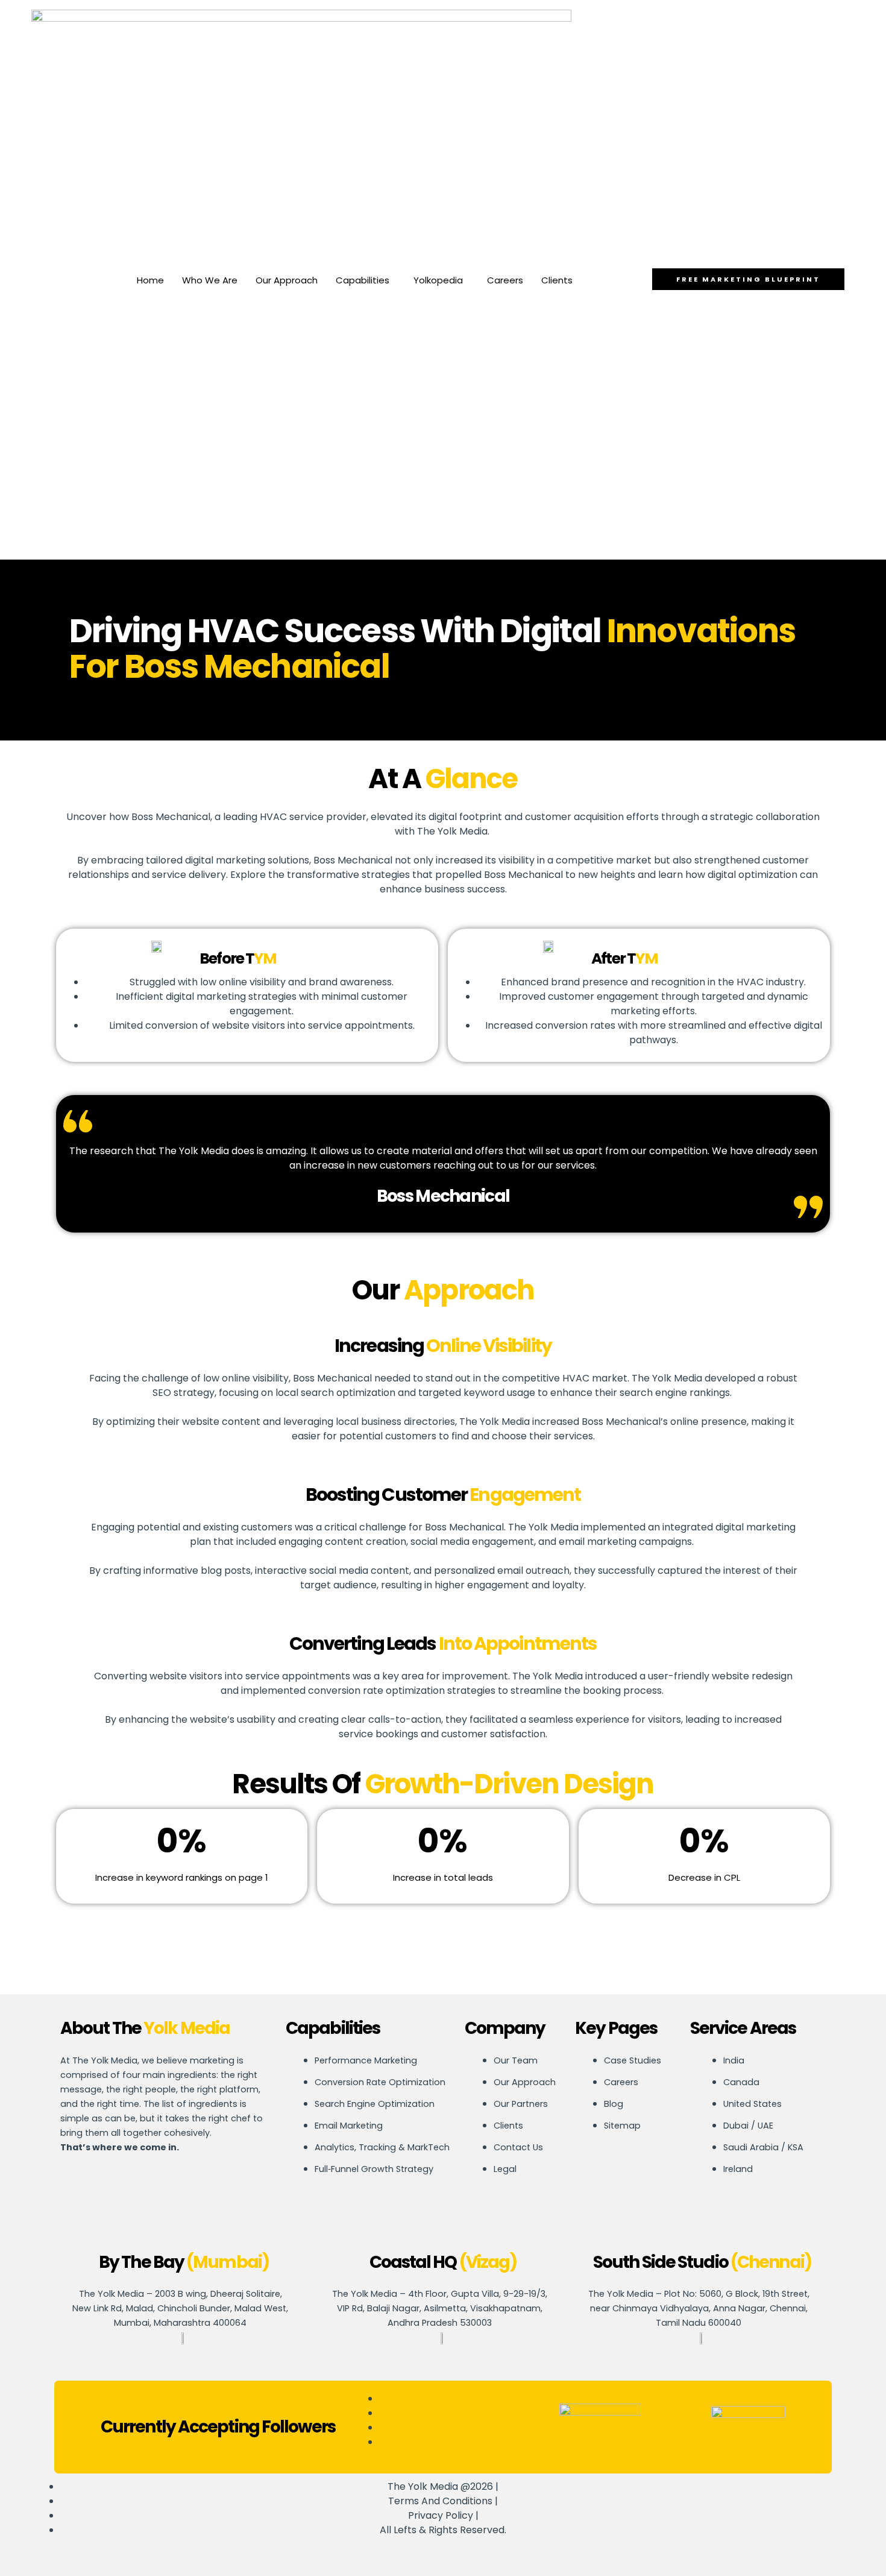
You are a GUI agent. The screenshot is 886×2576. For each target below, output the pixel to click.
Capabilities (363, 280)
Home (150, 280)
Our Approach (287, 280)
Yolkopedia (438, 280)
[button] (366, 280)
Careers (505, 280)
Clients (557, 280)
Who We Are (210, 280)
